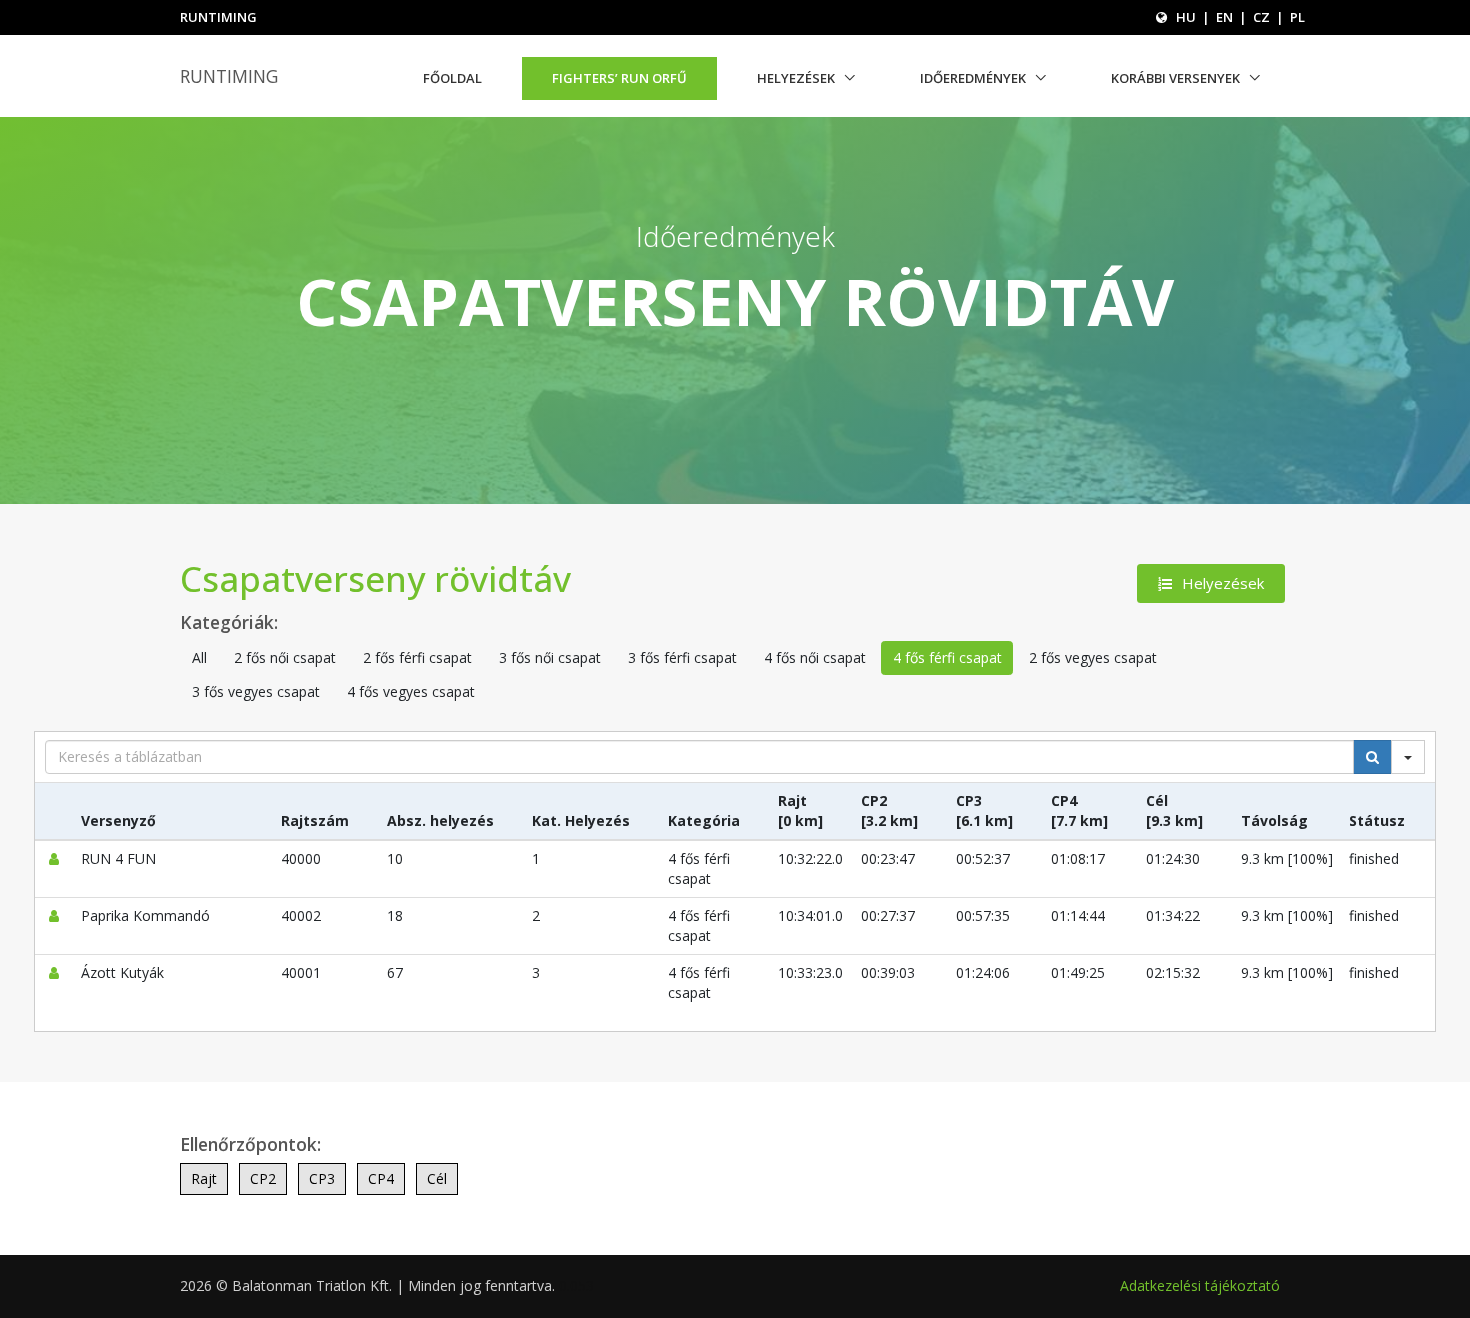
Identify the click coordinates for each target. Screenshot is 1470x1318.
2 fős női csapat (285, 657)
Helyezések (796, 78)
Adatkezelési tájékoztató (1200, 1285)
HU (1186, 17)
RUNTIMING (229, 76)
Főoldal (452, 78)
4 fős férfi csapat (947, 657)
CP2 (263, 1178)
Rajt (204, 1178)
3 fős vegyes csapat (256, 691)
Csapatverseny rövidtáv (375, 578)
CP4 (381, 1178)
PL (1297, 17)
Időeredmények (973, 78)
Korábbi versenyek (1175, 78)
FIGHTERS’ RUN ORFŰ (619, 78)
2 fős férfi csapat (417, 657)
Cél (437, 1178)
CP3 (322, 1178)
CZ (1261, 17)
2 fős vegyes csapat (1093, 657)
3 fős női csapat (550, 657)
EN (1224, 17)
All (199, 657)
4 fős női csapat (815, 657)
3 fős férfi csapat (682, 657)
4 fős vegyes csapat (411, 691)
